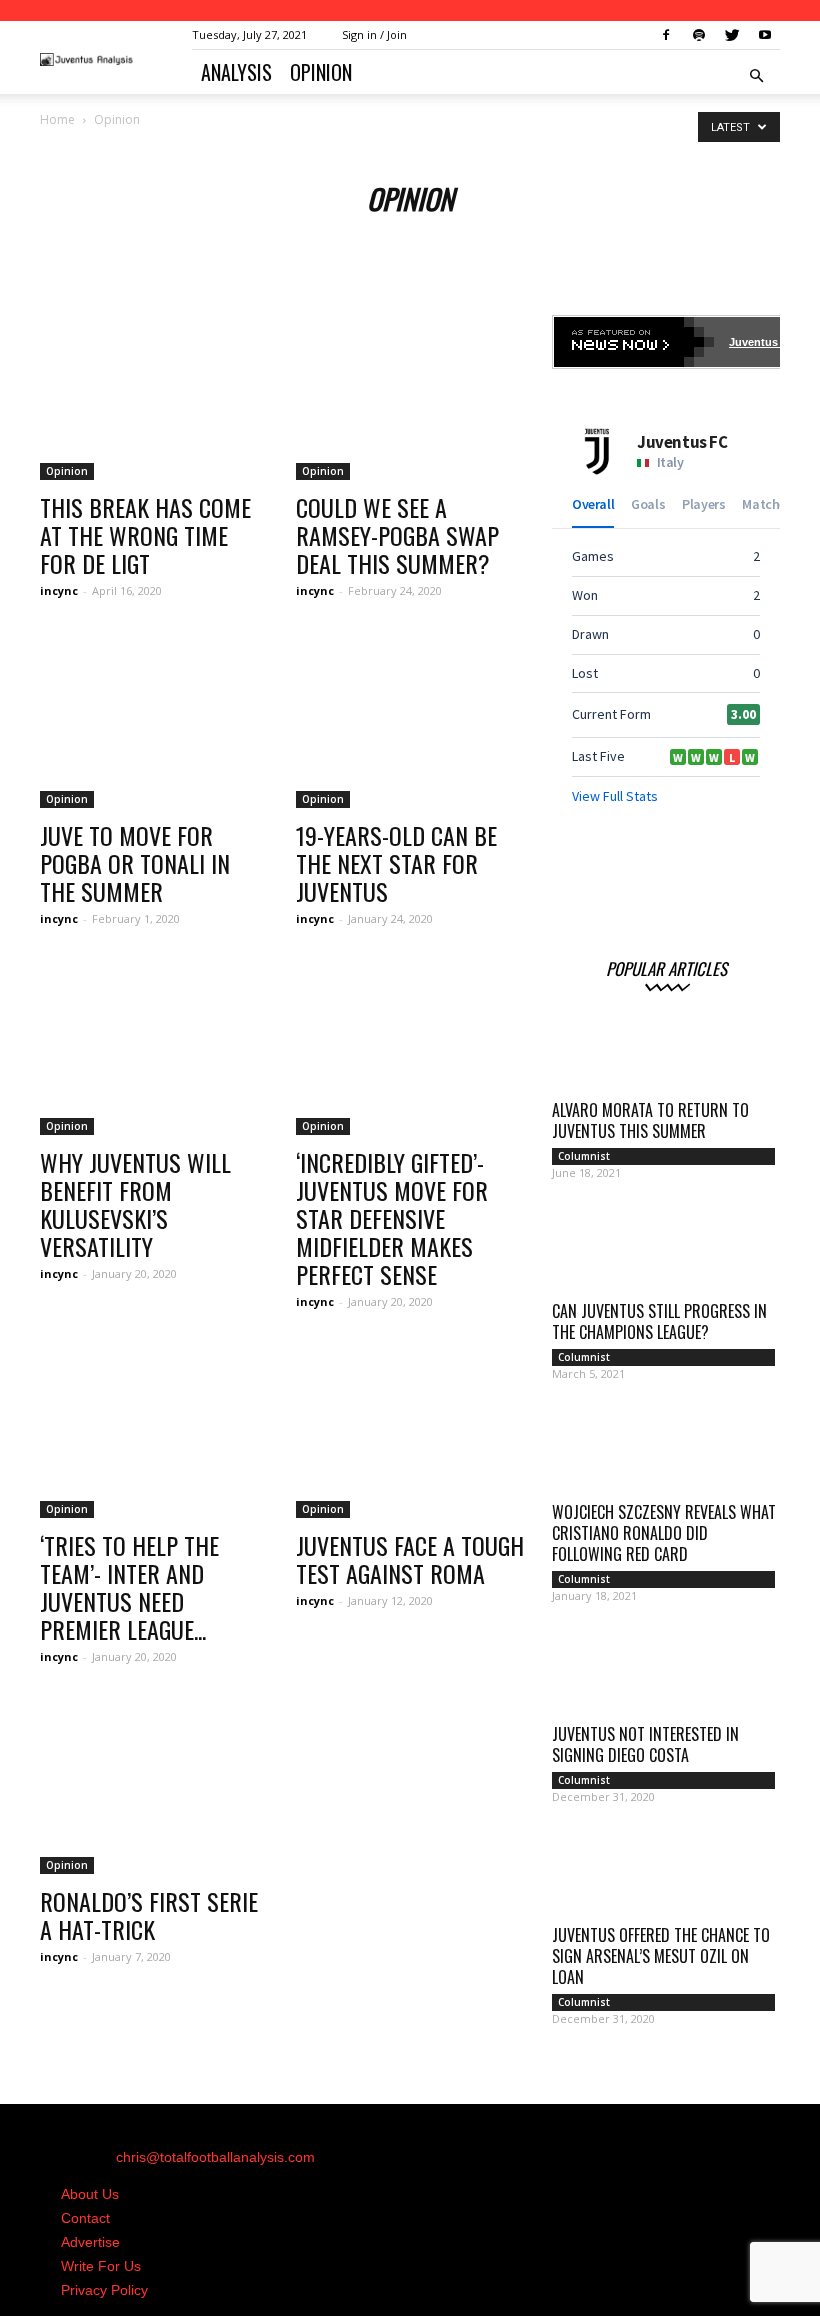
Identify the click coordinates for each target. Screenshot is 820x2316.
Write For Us (101, 2266)
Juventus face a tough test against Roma (410, 1559)
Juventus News (769, 342)
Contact (85, 2218)
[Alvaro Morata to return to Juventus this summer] (666, 1052)
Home (57, 119)
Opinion (321, 72)
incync (59, 590)
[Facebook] (666, 35)
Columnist (584, 1156)
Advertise (90, 2242)
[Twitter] (732, 35)
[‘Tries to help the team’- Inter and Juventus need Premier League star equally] (154, 1435)
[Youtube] (765, 35)
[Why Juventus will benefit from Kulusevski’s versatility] (154, 1052)
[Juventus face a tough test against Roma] (410, 1435)
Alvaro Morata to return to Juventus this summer (650, 1120)
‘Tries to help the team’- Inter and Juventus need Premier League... (129, 1587)
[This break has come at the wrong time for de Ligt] (154, 397)
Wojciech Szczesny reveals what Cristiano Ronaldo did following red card (664, 1533)
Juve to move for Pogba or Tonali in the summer (135, 863)
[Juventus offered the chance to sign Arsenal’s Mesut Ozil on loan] (666, 1877)
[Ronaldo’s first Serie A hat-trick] (154, 1790)
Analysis (236, 72)
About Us (90, 2194)
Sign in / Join (374, 34)
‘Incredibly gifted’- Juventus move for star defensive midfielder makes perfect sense (392, 1218)
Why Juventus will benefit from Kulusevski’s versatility (135, 1204)
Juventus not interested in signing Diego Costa (645, 1744)
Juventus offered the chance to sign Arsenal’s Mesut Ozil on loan (661, 1956)
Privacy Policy (104, 2290)
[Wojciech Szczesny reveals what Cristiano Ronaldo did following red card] (666, 1454)
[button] (756, 76)
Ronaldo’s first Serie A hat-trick (149, 1915)
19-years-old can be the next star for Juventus (396, 863)
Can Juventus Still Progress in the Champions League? (659, 1321)
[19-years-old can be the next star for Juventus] (410, 724)
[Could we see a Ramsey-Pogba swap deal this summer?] (410, 397)
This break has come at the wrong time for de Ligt (145, 535)
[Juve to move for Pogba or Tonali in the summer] (154, 724)
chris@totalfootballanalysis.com (215, 2157)
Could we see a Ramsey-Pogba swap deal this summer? (397, 535)
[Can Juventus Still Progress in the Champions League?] (666, 1253)
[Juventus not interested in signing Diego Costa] (666, 1676)
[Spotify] (699, 35)
